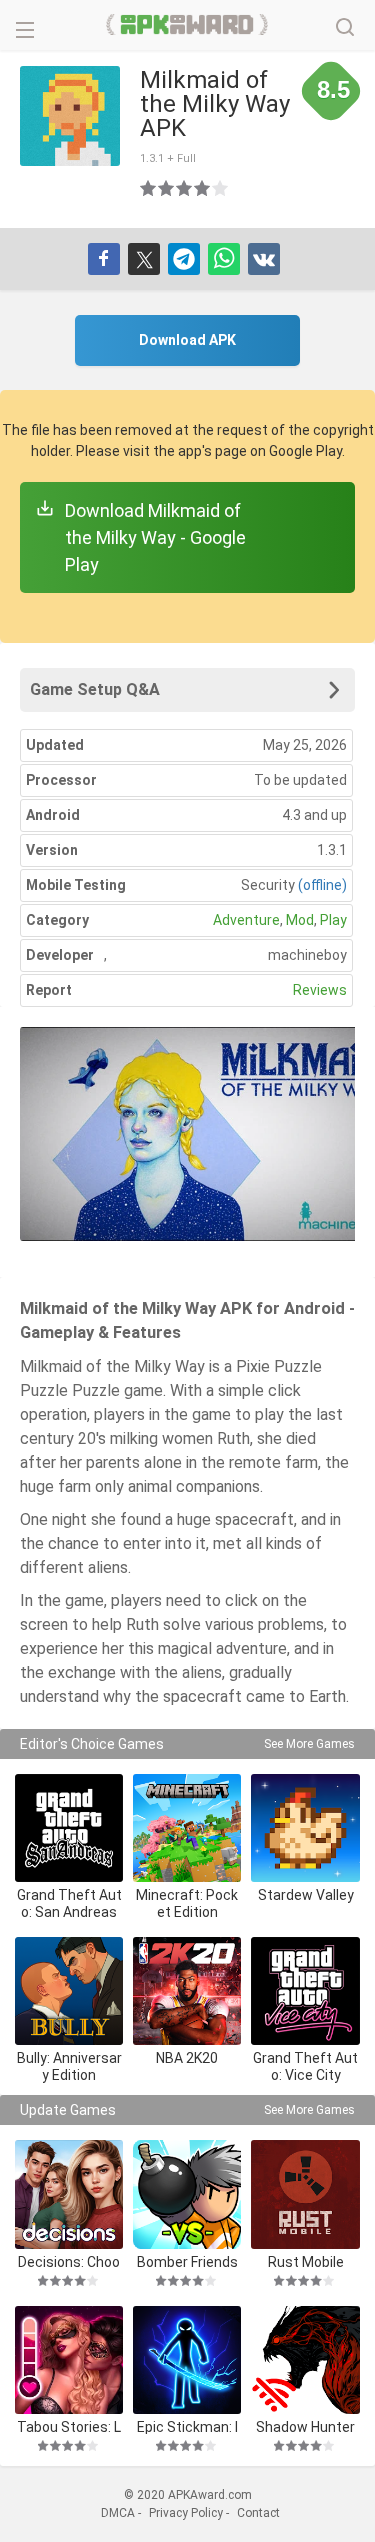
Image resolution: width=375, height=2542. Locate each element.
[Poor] (149, 188)
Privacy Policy (186, 2513)
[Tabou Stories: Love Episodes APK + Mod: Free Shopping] (69, 2360)
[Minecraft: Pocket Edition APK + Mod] (187, 1828)
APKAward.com (187, 25)
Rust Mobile (306, 2261)
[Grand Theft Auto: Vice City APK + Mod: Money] (305, 1991)
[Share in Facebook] (104, 259)
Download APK (187, 340)
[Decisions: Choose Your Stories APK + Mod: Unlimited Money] (69, 2194)
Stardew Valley (306, 1895)
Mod (300, 920)
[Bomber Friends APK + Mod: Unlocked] (187, 2194)
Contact (258, 2513)
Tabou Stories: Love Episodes (69, 2426)
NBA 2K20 (187, 2058)
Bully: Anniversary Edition (69, 2066)
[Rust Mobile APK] (305, 2194)
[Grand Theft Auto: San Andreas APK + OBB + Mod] (69, 1828)
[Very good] (203, 188)
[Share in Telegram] (184, 259)
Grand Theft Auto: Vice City (305, 2066)
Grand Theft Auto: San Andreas (69, 1903)
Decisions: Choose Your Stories (69, 2261)
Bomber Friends (187, 2261)
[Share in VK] (264, 259)
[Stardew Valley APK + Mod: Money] (305, 1828)
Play (333, 920)
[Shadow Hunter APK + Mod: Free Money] (305, 2360)
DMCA (118, 2513)
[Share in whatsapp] (224, 259)
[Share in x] (144, 259)
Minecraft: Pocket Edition (187, 1903)
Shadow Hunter (305, 2426)
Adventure (246, 920)
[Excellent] (221, 188)
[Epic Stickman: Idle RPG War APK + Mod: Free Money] (187, 2360)
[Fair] (167, 188)
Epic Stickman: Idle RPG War (187, 2426)
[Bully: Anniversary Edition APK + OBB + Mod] (69, 1991)
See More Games (309, 1744)
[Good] (185, 188)
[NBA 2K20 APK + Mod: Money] (187, 1991)
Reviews (320, 990)
